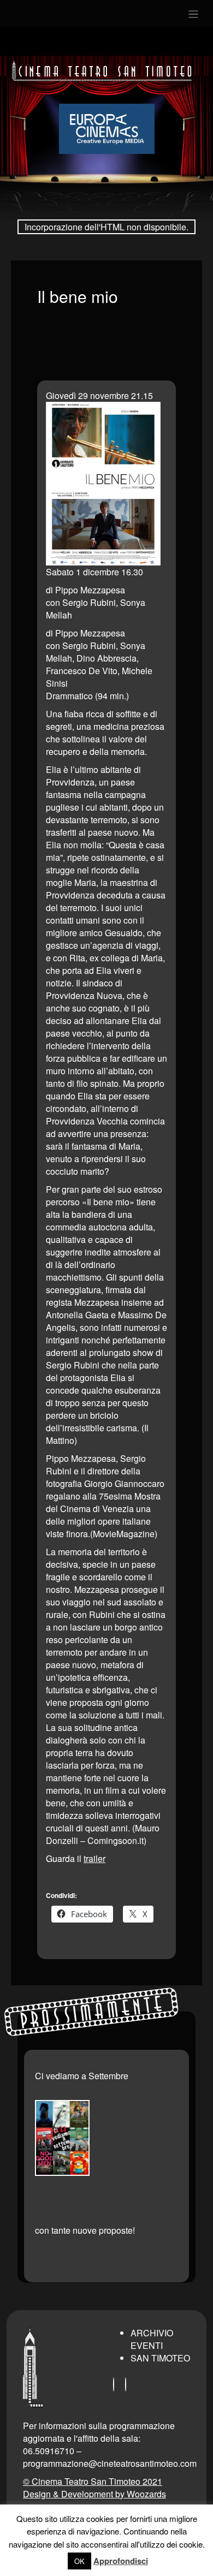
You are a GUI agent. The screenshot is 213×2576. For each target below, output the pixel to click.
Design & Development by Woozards (94, 2494)
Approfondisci (121, 2561)
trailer (94, 1858)
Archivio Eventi (152, 2339)
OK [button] (79, 2561)
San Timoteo (160, 2358)
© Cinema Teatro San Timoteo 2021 (93, 2481)
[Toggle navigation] (194, 14)
